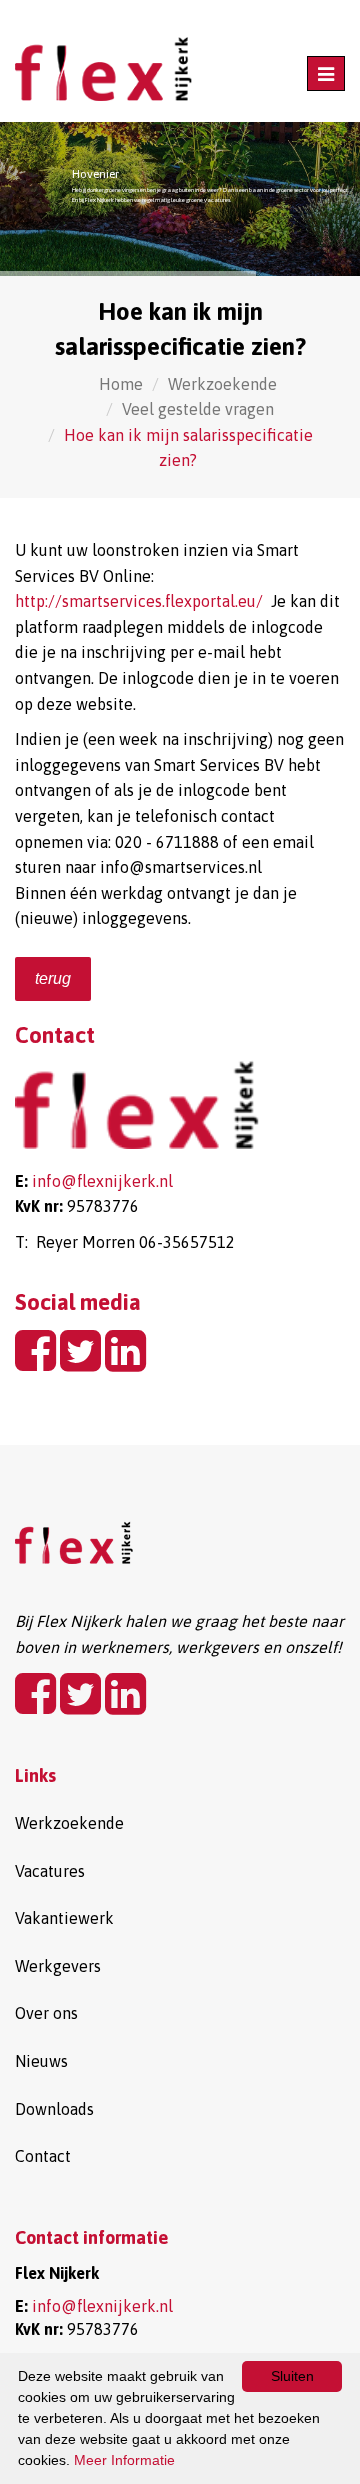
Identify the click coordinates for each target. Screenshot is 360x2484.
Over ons (46, 2013)
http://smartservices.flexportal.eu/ (139, 601)
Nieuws (41, 2061)
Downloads (54, 2109)
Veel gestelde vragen (198, 409)
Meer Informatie (124, 2460)
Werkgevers (58, 1966)
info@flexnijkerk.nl (102, 1181)
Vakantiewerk (64, 1918)
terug (53, 978)
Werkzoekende (222, 384)
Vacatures (50, 1871)
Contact (43, 2156)
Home (121, 384)
